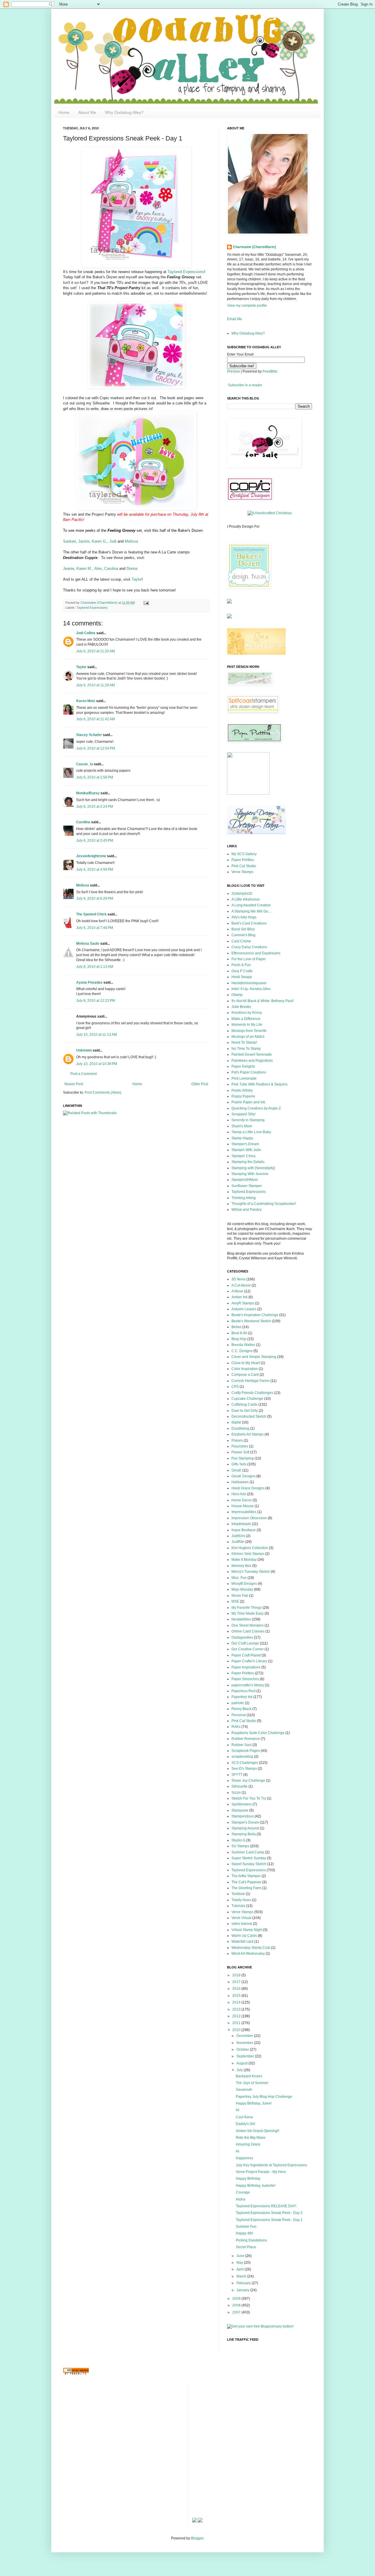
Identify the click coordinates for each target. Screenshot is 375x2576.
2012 (237, 2016)
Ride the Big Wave (251, 2138)
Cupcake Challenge (247, 1399)
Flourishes (240, 1446)
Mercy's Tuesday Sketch (251, 1572)
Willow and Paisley (247, 1210)
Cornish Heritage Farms (250, 1381)
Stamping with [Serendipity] (253, 1168)
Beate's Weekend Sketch (251, 1321)
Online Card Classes (248, 1631)
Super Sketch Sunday (249, 1858)
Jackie (84, 541)
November (245, 2043)
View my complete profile (247, 306)
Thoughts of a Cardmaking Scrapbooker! (264, 1204)
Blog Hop (239, 1339)
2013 (237, 2009)
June (241, 2256)
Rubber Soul (242, 1745)
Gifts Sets (239, 1464)
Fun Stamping (243, 1458)
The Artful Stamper (246, 1876)
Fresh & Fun (241, 965)
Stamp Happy (242, 1138)
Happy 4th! (244, 2233)
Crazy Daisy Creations (249, 947)
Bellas (236, 1327)
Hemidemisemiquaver (249, 983)
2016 (237, 1989)
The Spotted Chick (91, 914)
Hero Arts (239, 1494)
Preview (233, 371)
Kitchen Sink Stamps (248, 1554)
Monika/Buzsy (88, 793)
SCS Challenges (245, 1763)
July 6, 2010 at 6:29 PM (95, 898)
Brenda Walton (243, 1345)
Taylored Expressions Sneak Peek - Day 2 (269, 2213)
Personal (239, 1715)
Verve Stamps (242, 872)
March (242, 2276)
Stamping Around (245, 1828)
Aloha (241, 2199)
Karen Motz (86, 701)
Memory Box (241, 1566)
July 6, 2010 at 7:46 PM (95, 928)
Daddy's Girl (246, 2124)
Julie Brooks (241, 1007)
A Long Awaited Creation (251, 905)
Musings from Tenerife (249, 1031)
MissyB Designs (244, 1584)
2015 (237, 1996)
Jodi (112, 541)
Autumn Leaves (244, 1309)
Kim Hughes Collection (250, 1548)
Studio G (238, 1840)
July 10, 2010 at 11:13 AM (97, 1035)
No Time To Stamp (246, 1049)
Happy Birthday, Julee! (254, 2103)
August (242, 2063)
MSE (235, 1601)
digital (236, 1422)
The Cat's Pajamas (246, 1882)
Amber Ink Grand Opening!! (258, 2131)
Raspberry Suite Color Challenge (258, 1733)
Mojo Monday (242, 1589)
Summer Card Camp (248, 1852)
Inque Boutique (244, 1530)
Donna (132, 568)
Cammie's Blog (243, 935)
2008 (237, 2305)
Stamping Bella (244, 1834)
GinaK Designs (243, 1476)
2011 (237, 2023)
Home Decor (242, 1500)
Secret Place (246, 2247)
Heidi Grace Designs (248, 1488)
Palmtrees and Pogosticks (252, 1061)
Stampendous (243, 1816)
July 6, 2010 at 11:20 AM (96, 651)
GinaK (236, 1470)
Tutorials (238, 1906)
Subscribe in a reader (245, 385)
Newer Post (74, 1084)
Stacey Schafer (89, 735)
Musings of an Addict (248, 1037)
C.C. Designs (242, 1351)
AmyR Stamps (243, 1303)
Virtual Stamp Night (247, 1930)
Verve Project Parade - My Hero (261, 2172)
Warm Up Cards (244, 1936)
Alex (98, 568)
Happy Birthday (248, 2179)
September (246, 2056)
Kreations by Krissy (247, 1013)
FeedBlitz (270, 371)
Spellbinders (242, 1804)
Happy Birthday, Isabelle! (256, 2186)
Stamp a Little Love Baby (251, 1132)
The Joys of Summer (252, 2083)
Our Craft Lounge (245, 1643)
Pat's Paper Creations (249, 1072)
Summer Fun (246, 2227)
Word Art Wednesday (248, 1954)
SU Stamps (240, 1846)
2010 (237, 2030)
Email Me (235, 319)
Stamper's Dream (245, 1144)
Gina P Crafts (242, 971)
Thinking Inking (244, 1198)
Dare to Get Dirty (245, 1411)
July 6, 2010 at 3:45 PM (95, 841)
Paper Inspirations (246, 1667)
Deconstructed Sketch (249, 1416)
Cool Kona (244, 2117)
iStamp (237, 995)
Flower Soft (240, 1452)
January (243, 2290)
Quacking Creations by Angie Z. (256, 1108)
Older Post (200, 1084)
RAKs (236, 1727)
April (241, 2269)
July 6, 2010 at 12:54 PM (96, 748)
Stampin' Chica (243, 1156)
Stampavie (240, 1810)
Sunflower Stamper (247, 1186)
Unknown (84, 1050)
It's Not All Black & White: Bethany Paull (262, 1001)
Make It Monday (244, 1560)
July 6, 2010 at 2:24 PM (95, 807)
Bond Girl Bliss (243, 929)
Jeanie (69, 568)
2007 (237, 2312)
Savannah (244, 2090)
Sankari (69, 541)
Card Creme (241, 941)
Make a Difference (246, 1019)
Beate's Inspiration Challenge (255, 1315)
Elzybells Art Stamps (248, 1434)
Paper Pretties (243, 860)
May (240, 2263)
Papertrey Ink (242, 1697)
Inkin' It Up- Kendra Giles (251, 989)
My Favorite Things (247, 1608)
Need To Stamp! (244, 1042)
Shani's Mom (242, 1126)
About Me (87, 112)
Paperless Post (243, 1691)
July (240, 2070)
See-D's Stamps (244, 1769)
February (244, 2283)
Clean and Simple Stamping (254, 1357)
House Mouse (243, 1506)
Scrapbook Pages (246, 1751)
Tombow (238, 1894)
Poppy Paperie (243, 1096)
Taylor (137, 579)
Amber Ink (240, 1297)
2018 (237, 1975)
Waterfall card (242, 1942)
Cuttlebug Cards (244, 1404)
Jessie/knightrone (91, 856)
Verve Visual (241, 1918)
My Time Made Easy (248, 1613)
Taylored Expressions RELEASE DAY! (266, 2206)
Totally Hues (241, 1900)
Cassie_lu (85, 764)
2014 (237, 2002)
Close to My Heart (246, 1363)
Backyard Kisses (249, 2076)
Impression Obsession (249, 1518)
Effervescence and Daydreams (256, 953)
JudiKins (238, 1536)
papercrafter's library (248, 1685)
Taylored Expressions (186, 272)
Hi (238, 2110)
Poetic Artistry (242, 1090)
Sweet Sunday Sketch (249, 1864)
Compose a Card (245, 1375)
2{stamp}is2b (242, 893)
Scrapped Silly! (243, 1114)
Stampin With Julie (246, 1150)
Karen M (84, 568)
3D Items (238, 1279)
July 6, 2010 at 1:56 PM (95, 777)
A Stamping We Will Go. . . (252, 911)
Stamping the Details (248, 1162)
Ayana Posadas (89, 982)
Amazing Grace (248, 2144)
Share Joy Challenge (248, 1781)
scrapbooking (242, 1757)
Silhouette (240, 1786)
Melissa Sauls (88, 944)
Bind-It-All (239, 1333)
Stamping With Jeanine (250, 1174)
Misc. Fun (239, 1578)
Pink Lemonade (244, 1078)
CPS (235, 1387)
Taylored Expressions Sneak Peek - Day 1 (269, 2220)
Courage (243, 2192)
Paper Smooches (245, 1679)
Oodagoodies (242, 1637)
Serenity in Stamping (248, 1120)
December (245, 2036)
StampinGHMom (245, 1180)
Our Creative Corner (248, 1649)
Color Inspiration (245, 1369)
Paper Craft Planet (246, 1655)
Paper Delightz (243, 1066)
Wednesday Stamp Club (251, 1948)
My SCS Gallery (244, 854)
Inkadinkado (241, 1524)
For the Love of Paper (249, 959)
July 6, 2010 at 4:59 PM (95, 869)
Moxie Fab (240, 1596)
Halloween (240, 1482)
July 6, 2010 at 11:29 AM (96, 685)
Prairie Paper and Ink (248, 1102)
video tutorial (242, 1924)
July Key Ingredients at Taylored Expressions (271, 2165)
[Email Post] (145, 603)
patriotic (238, 1703)
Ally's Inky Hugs (244, 917)
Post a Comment (83, 1074)
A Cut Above (241, 1285)
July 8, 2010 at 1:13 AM (95, 967)
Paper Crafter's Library (249, 1661)
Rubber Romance (246, 1739)
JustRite (238, 1542)
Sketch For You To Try (249, 1798)
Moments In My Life (247, 1025)
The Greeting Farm (246, 1888)
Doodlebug (240, 1428)
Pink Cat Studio (244, 866)
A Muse (237, 1291)
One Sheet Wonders (248, 1625)
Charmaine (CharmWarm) (99, 603)
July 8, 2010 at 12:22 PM (96, 1001)
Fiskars (237, 1440)
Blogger (197, 2538)
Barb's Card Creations (249, 923)
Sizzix (236, 1793)
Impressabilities (244, 1512)
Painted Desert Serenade (252, 1054)
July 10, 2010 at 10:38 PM (97, 1064)
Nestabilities (241, 1619)
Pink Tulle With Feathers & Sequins (259, 1084)
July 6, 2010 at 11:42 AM (96, 719)
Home (64, 112)
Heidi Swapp (242, 977)
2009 (237, 2299)
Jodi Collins (86, 633)
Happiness (244, 2158)
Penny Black (241, 1709)
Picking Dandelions (251, 2240)
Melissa (131, 541)
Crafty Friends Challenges (252, 1393)
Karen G (99, 541)
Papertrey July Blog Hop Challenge (264, 2097)
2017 (237, 1982)
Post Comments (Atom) (103, 1093)
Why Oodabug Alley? (124, 112)
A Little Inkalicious (246, 899)
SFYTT (237, 1775)
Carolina (111, 568)
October (243, 2050)
